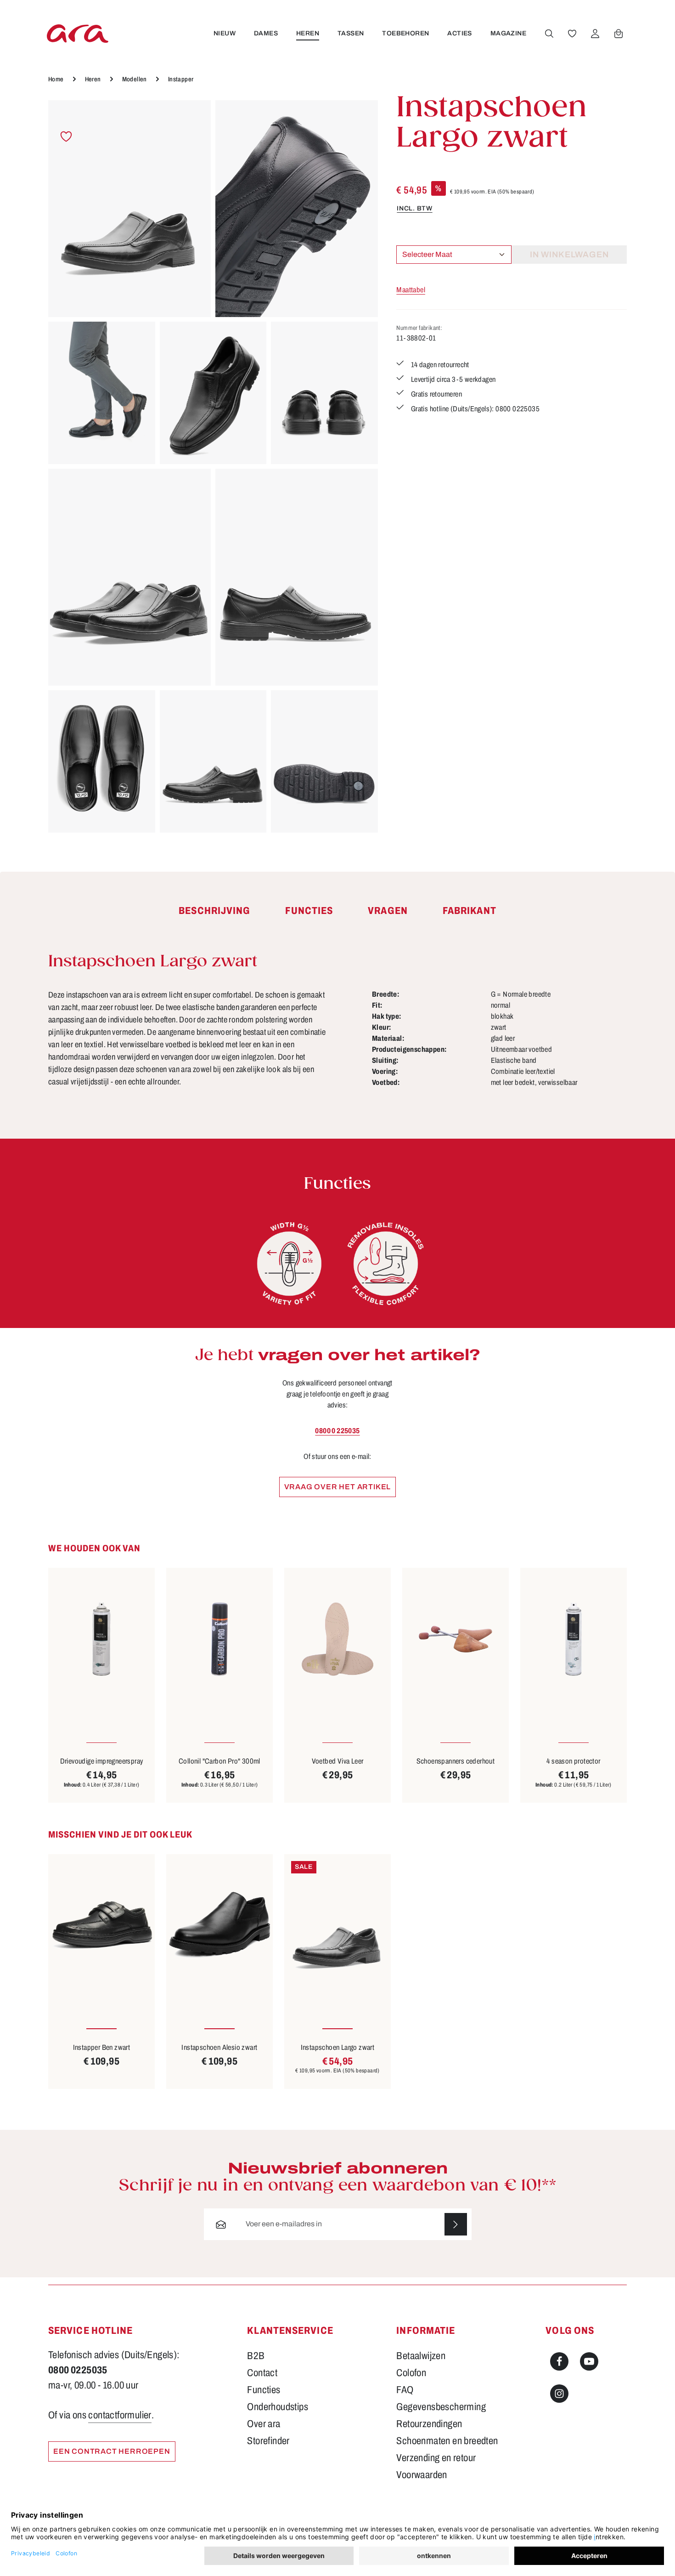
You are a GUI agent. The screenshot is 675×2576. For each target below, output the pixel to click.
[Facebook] (559, 2361)
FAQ (405, 2390)
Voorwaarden (422, 2475)
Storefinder (268, 2441)
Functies (264, 2390)
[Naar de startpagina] (78, 33)
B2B (256, 2356)
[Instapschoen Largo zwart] (129, 209)
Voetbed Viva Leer (338, 1761)
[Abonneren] (456, 2224)
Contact (262, 2373)
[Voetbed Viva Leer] (337, 1639)
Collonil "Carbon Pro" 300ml (219, 1761)
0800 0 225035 (337, 1431)
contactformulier (120, 2415)
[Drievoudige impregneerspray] (101, 1639)
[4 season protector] (574, 1639)
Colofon (411, 2373)
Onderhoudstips (278, 2407)
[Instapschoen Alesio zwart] (219, 1925)
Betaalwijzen (421, 2356)
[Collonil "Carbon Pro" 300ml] (219, 1639)
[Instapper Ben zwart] (101, 1925)
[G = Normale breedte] (289, 1264)
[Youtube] (589, 2361)
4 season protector (573, 1761)
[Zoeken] (549, 34)
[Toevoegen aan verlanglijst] (66, 137)
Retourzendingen (429, 2424)
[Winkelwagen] (619, 34)
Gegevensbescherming (441, 2407)
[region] (213, 466)
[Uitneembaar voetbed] (386, 1264)
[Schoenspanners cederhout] (456, 1639)
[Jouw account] (595, 34)
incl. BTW (414, 208)
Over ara (264, 2424)
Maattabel (411, 290)
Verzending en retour (436, 2458)
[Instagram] (559, 2394)
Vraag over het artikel (338, 1487)
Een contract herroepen (112, 2451)
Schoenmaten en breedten (447, 2441)
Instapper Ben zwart (102, 2047)
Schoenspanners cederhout (456, 1761)
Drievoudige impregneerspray (102, 1761)
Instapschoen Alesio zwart (219, 2047)
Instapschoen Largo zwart (338, 2047)
